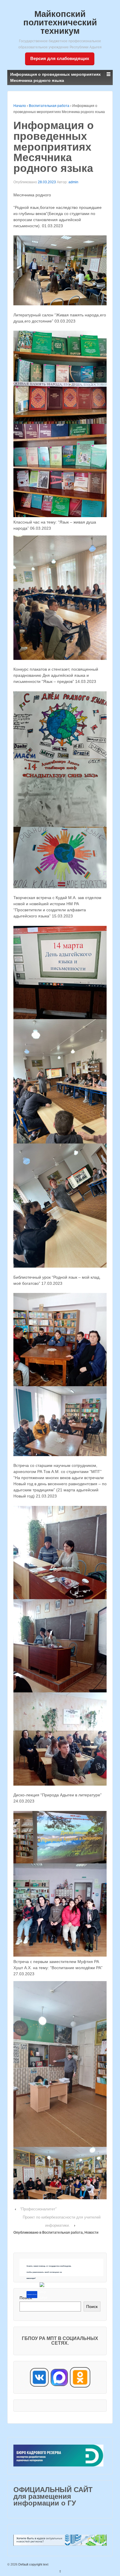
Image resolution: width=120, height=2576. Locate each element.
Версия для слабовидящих (60, 58)
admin (73, 182)
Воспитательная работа (49, 106)
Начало (20, 106)
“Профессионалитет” (38, 2209)
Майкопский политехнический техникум (60, 22)
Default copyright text (33, 2564)
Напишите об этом (32, 2295)
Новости (91, 2233)
